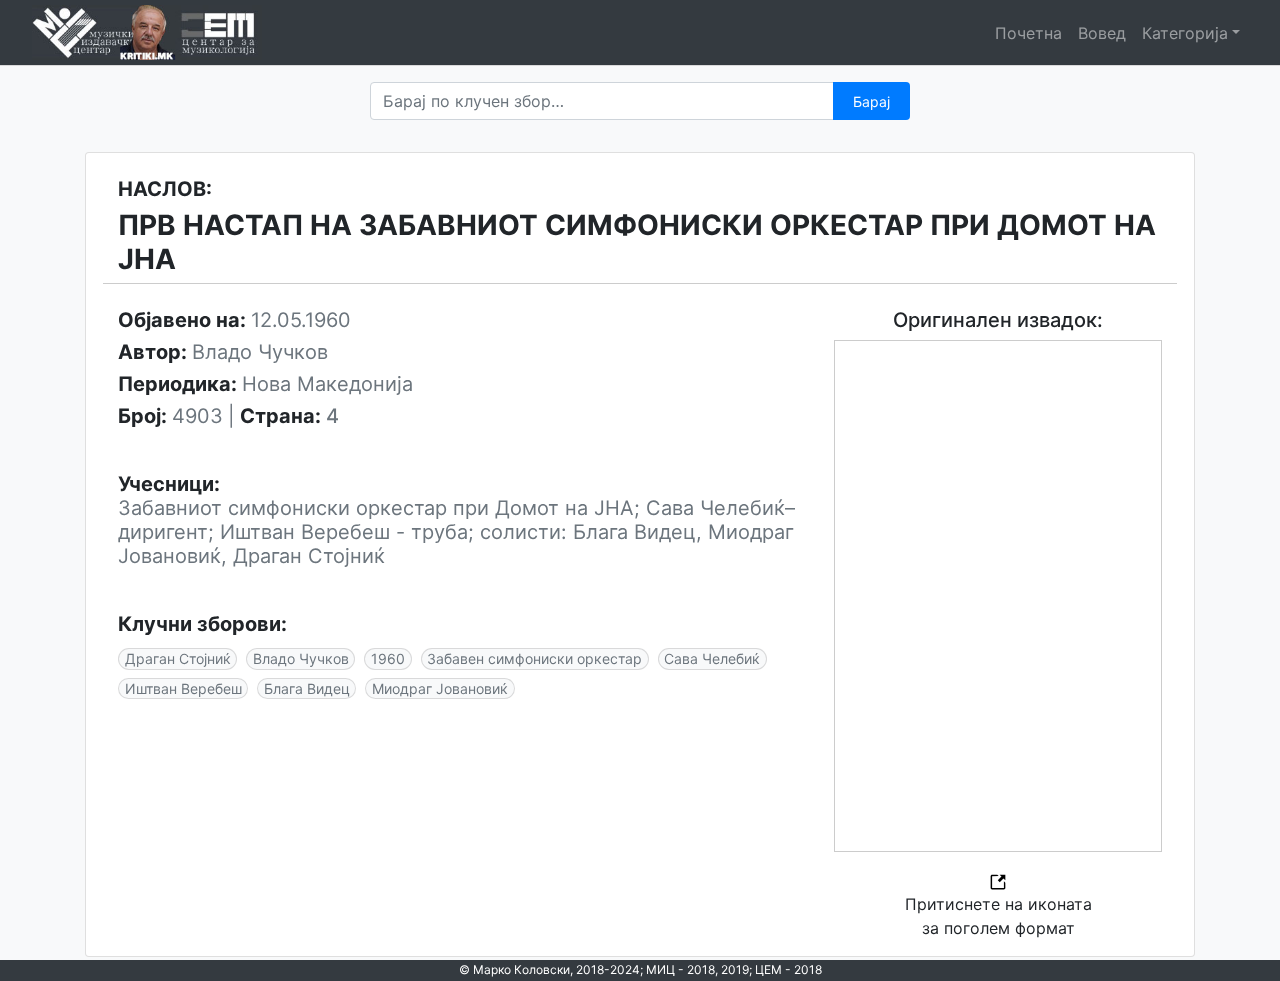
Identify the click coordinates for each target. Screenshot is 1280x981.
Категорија (1185, 33)
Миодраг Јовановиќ (440, 688)
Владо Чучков (301, 658)
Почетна (1028, 33)
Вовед (1102, 33)
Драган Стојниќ (178, 658)
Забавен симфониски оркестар (534, 658)
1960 (388, 658)
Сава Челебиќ (712, 658)
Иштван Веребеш (183, 688)
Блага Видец (307, 688)
